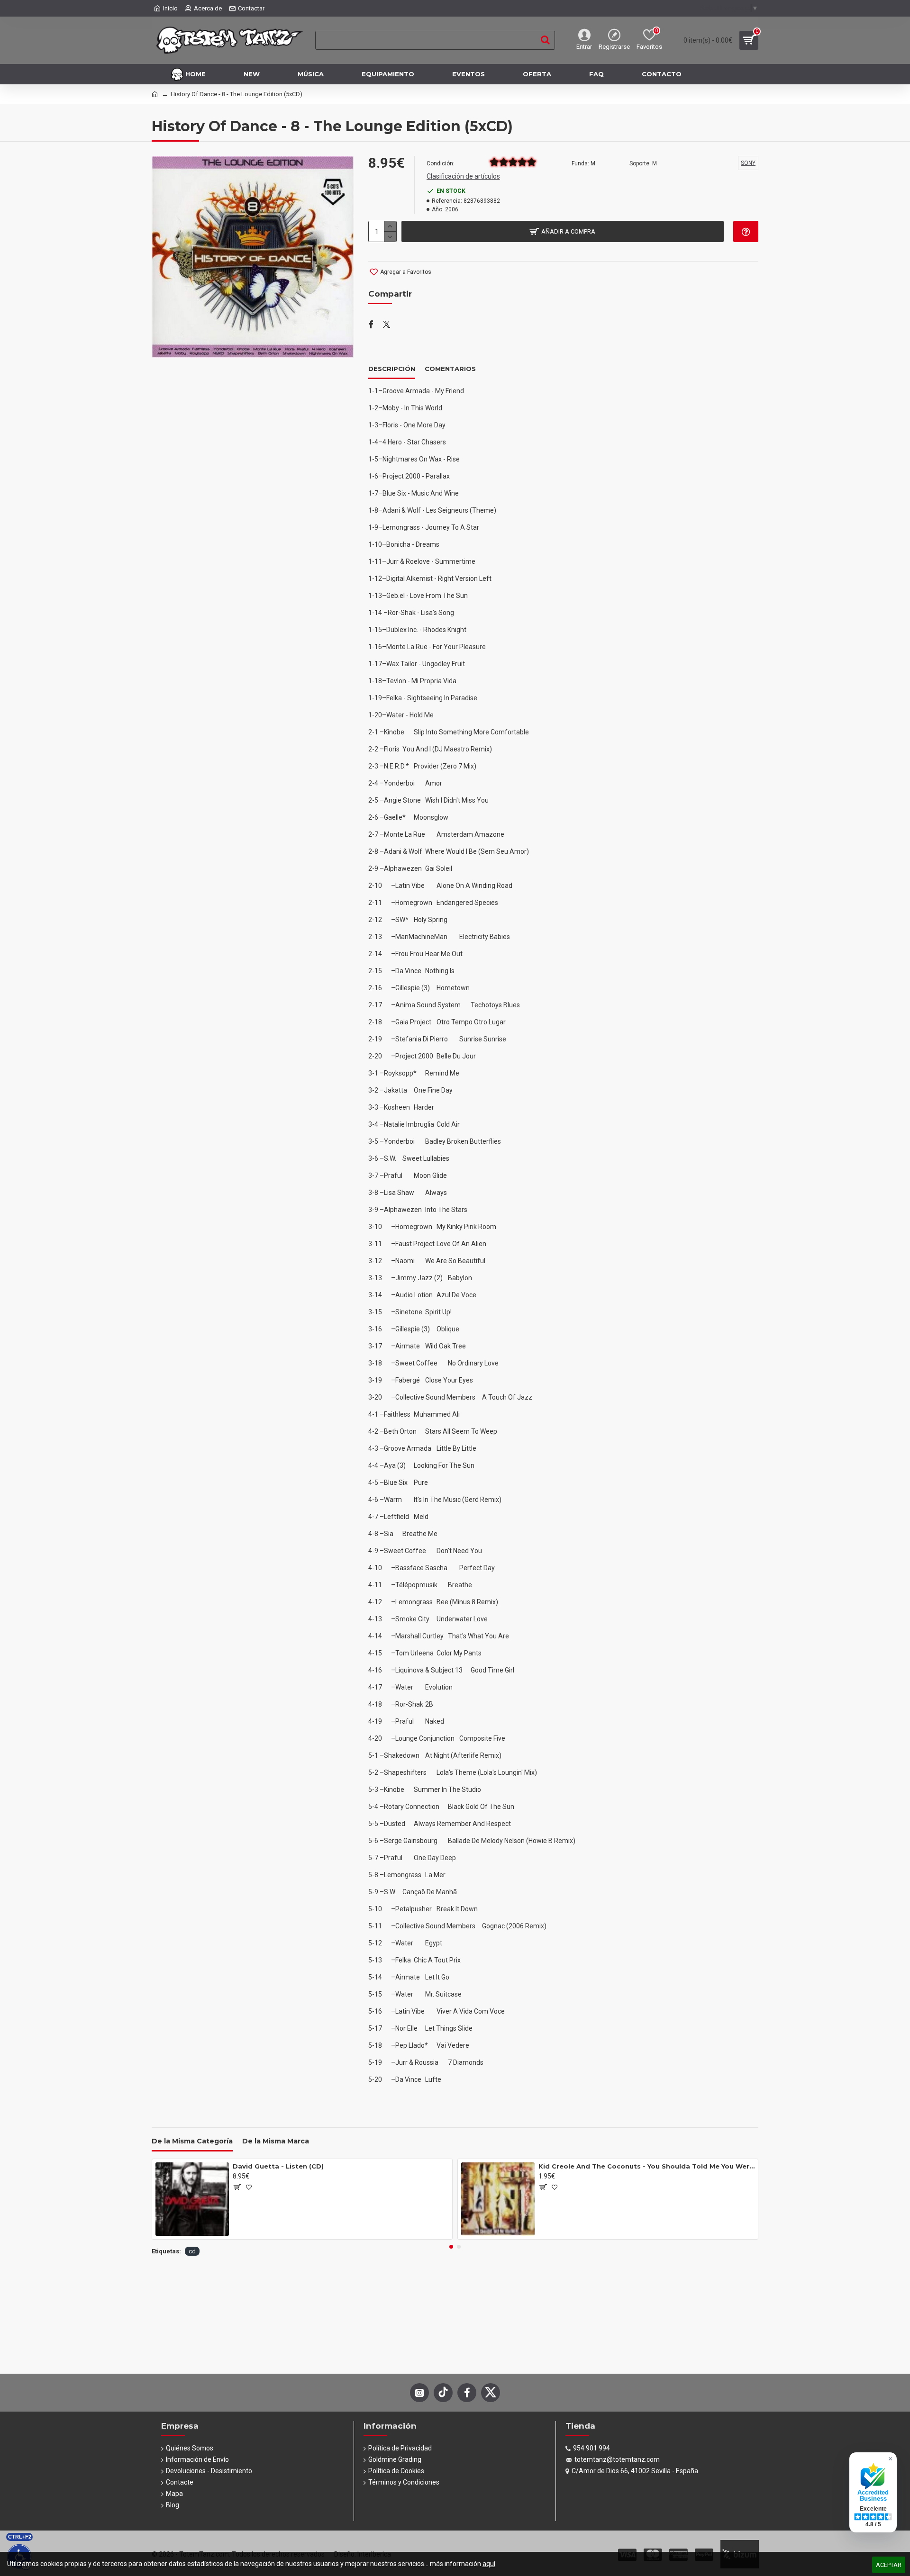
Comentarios (450, 369)
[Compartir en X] (387, 325)
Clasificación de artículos (463, 176)
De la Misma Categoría (192, 2141)
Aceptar (889, 2565)
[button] (451, 2247)
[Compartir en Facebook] (371, 325)
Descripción (392, 369)
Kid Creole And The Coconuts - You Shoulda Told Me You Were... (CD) (646, 2166)
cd (192, 2251)
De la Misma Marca (276, 2141)
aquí (489, 2564)
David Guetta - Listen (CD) (278, 2166)
